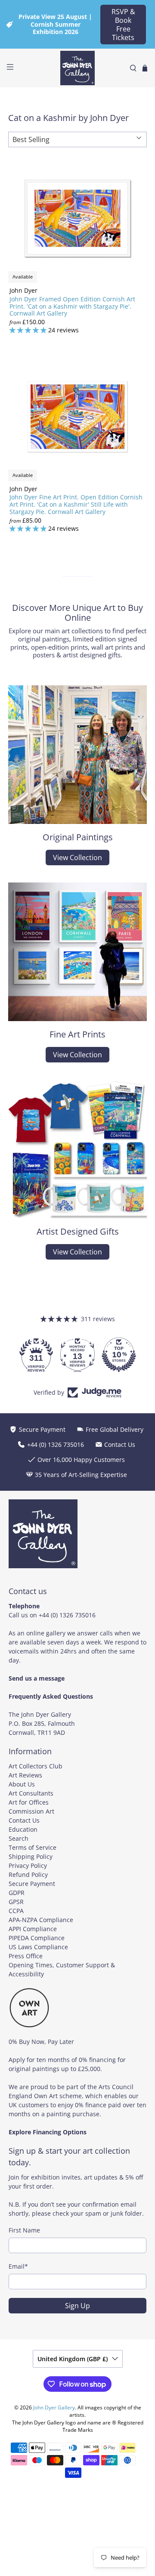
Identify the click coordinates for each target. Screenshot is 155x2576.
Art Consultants (31, 1793)
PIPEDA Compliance (37, 1938)
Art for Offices (29, 1802)
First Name (24, 2230)
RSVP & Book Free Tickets (123, 25)
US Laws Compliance (38, 1947)
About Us (22, 1784)
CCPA (16, 1911)
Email (18, 2266)
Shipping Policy (31, 1856)
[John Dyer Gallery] (77, 68)
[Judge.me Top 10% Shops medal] (119, 1355)
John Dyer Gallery (54, 2407)
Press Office (26, 1956)
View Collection (77, 858)
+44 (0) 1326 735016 (67, 1615)
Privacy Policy (28, 1865)
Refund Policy (28, 1875)
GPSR (16, 1902)
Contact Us (24, 1820)
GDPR (17, 1893)
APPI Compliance (33, 1929)
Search (19, 1838)
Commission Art (31, 1811)
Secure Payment (32, 1884)
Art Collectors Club (36, 1766)
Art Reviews (25, 1775)
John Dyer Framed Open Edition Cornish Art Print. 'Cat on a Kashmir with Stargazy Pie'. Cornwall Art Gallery (72, 306)
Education (23, 1829)
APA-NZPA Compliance (41, 1920)
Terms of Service (33, 1847)
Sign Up (77, 2306)
